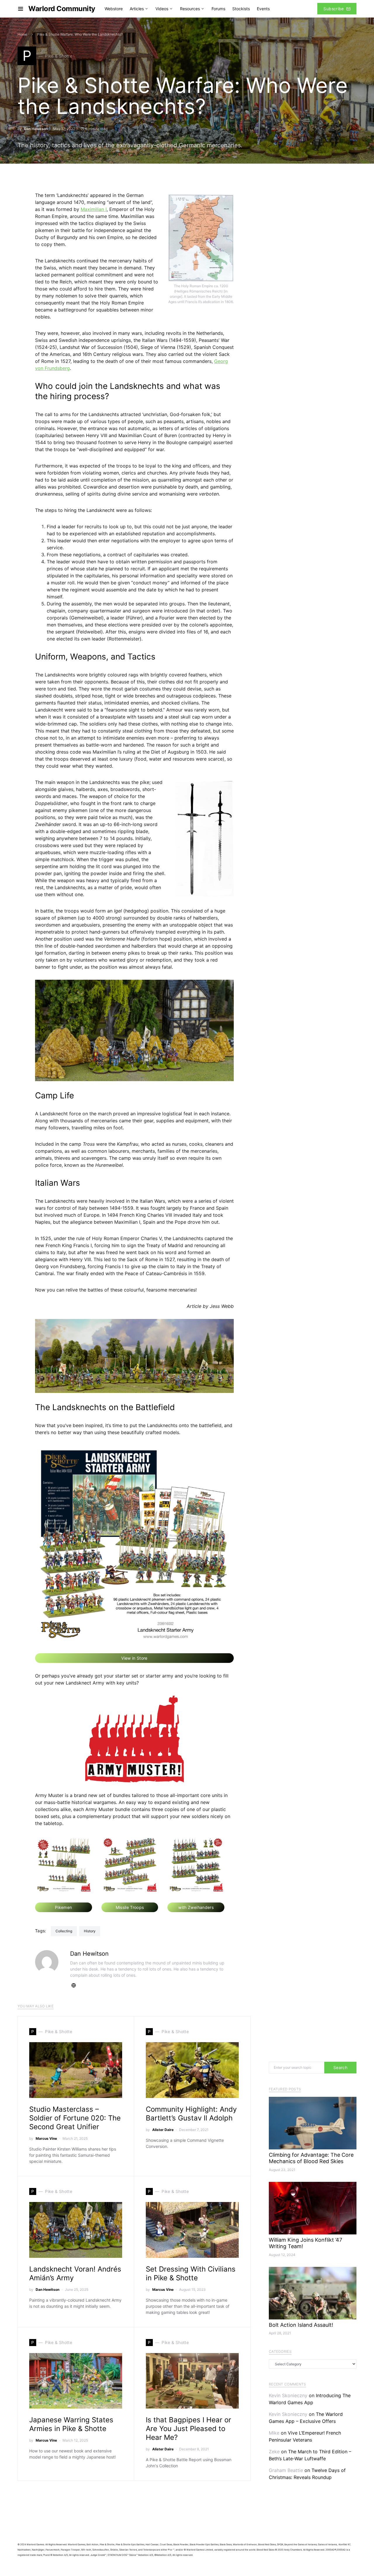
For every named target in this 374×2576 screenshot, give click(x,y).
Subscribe (334, 9)
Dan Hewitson (36, 129)
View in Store (134, 1658)
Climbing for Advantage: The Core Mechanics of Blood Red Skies (311, 2158)
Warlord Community (62, 9)
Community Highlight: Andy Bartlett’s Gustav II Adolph (191, 2114)
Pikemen (63, 1907)
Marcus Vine (46, 2138)
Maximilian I (94, 209)
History (90, 1931)
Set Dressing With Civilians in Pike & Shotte (191, 2273)
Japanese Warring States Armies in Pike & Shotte (71, 2424)
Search (340, 2067)
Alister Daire (163, 2130)
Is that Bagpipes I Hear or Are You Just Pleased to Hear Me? (188, 2429)
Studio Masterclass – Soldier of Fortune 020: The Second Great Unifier (75, 2118)
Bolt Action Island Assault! (301, 2325)
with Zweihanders (196, 1907)
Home (22, 34)
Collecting (64, 1931)
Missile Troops (130, 1907)
